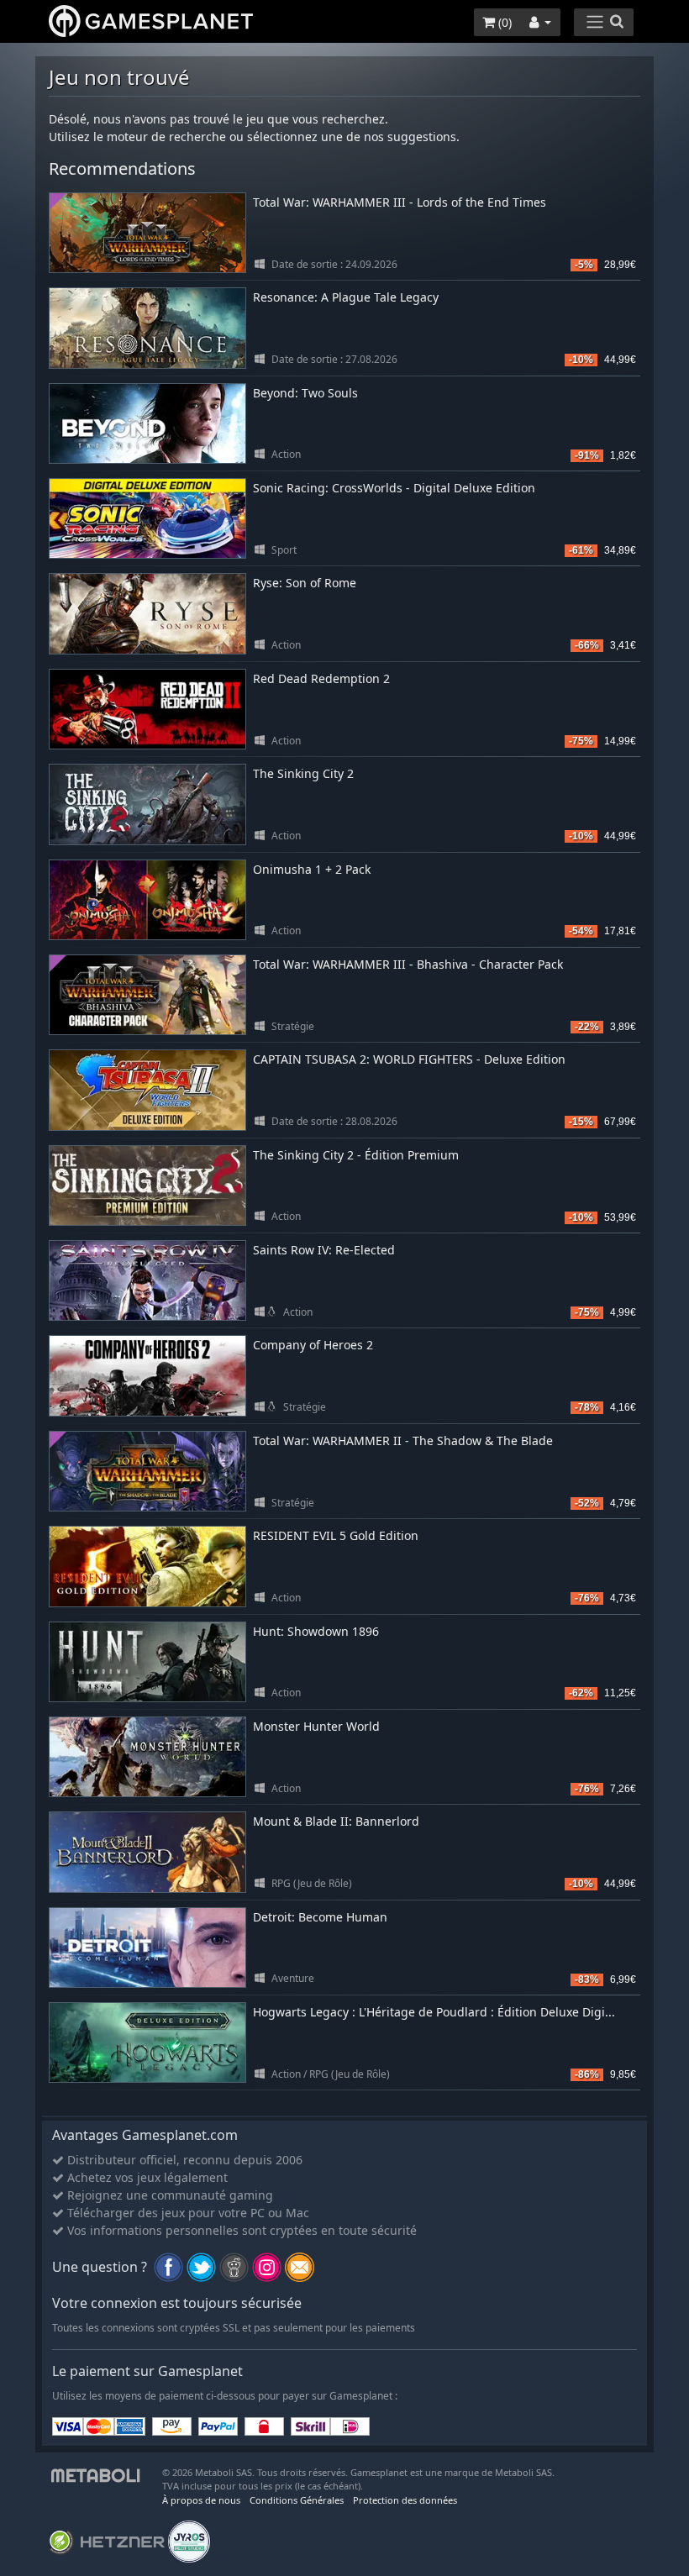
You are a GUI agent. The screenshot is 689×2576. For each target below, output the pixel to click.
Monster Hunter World (316, 1726)
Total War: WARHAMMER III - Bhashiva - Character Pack (408, 964)
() (503, 22)
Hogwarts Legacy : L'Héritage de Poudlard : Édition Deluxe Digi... (434, 2012)
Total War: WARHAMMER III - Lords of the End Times (400, 202)
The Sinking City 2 (303, 773)
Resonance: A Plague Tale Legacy (346, 297)
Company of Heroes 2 (313, 1345)
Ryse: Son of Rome (305, 583)
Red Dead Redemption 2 (321, 678)
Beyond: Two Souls (305, 393)
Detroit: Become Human (320, 1917)
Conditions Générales (297, 2500)
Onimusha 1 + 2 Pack (312, 869)
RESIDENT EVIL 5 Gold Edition (336, 1535)
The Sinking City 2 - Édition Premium (356, 1155)
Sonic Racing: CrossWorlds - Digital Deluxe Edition (394, 488)
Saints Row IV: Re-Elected (324, 1250)
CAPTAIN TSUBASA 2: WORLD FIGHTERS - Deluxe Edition (409, 1059)
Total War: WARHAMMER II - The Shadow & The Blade (403, 1440)
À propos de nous (201, 2500)
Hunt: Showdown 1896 (316, 1631)
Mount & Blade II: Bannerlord (336, 1821)
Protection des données (405, 2500)
